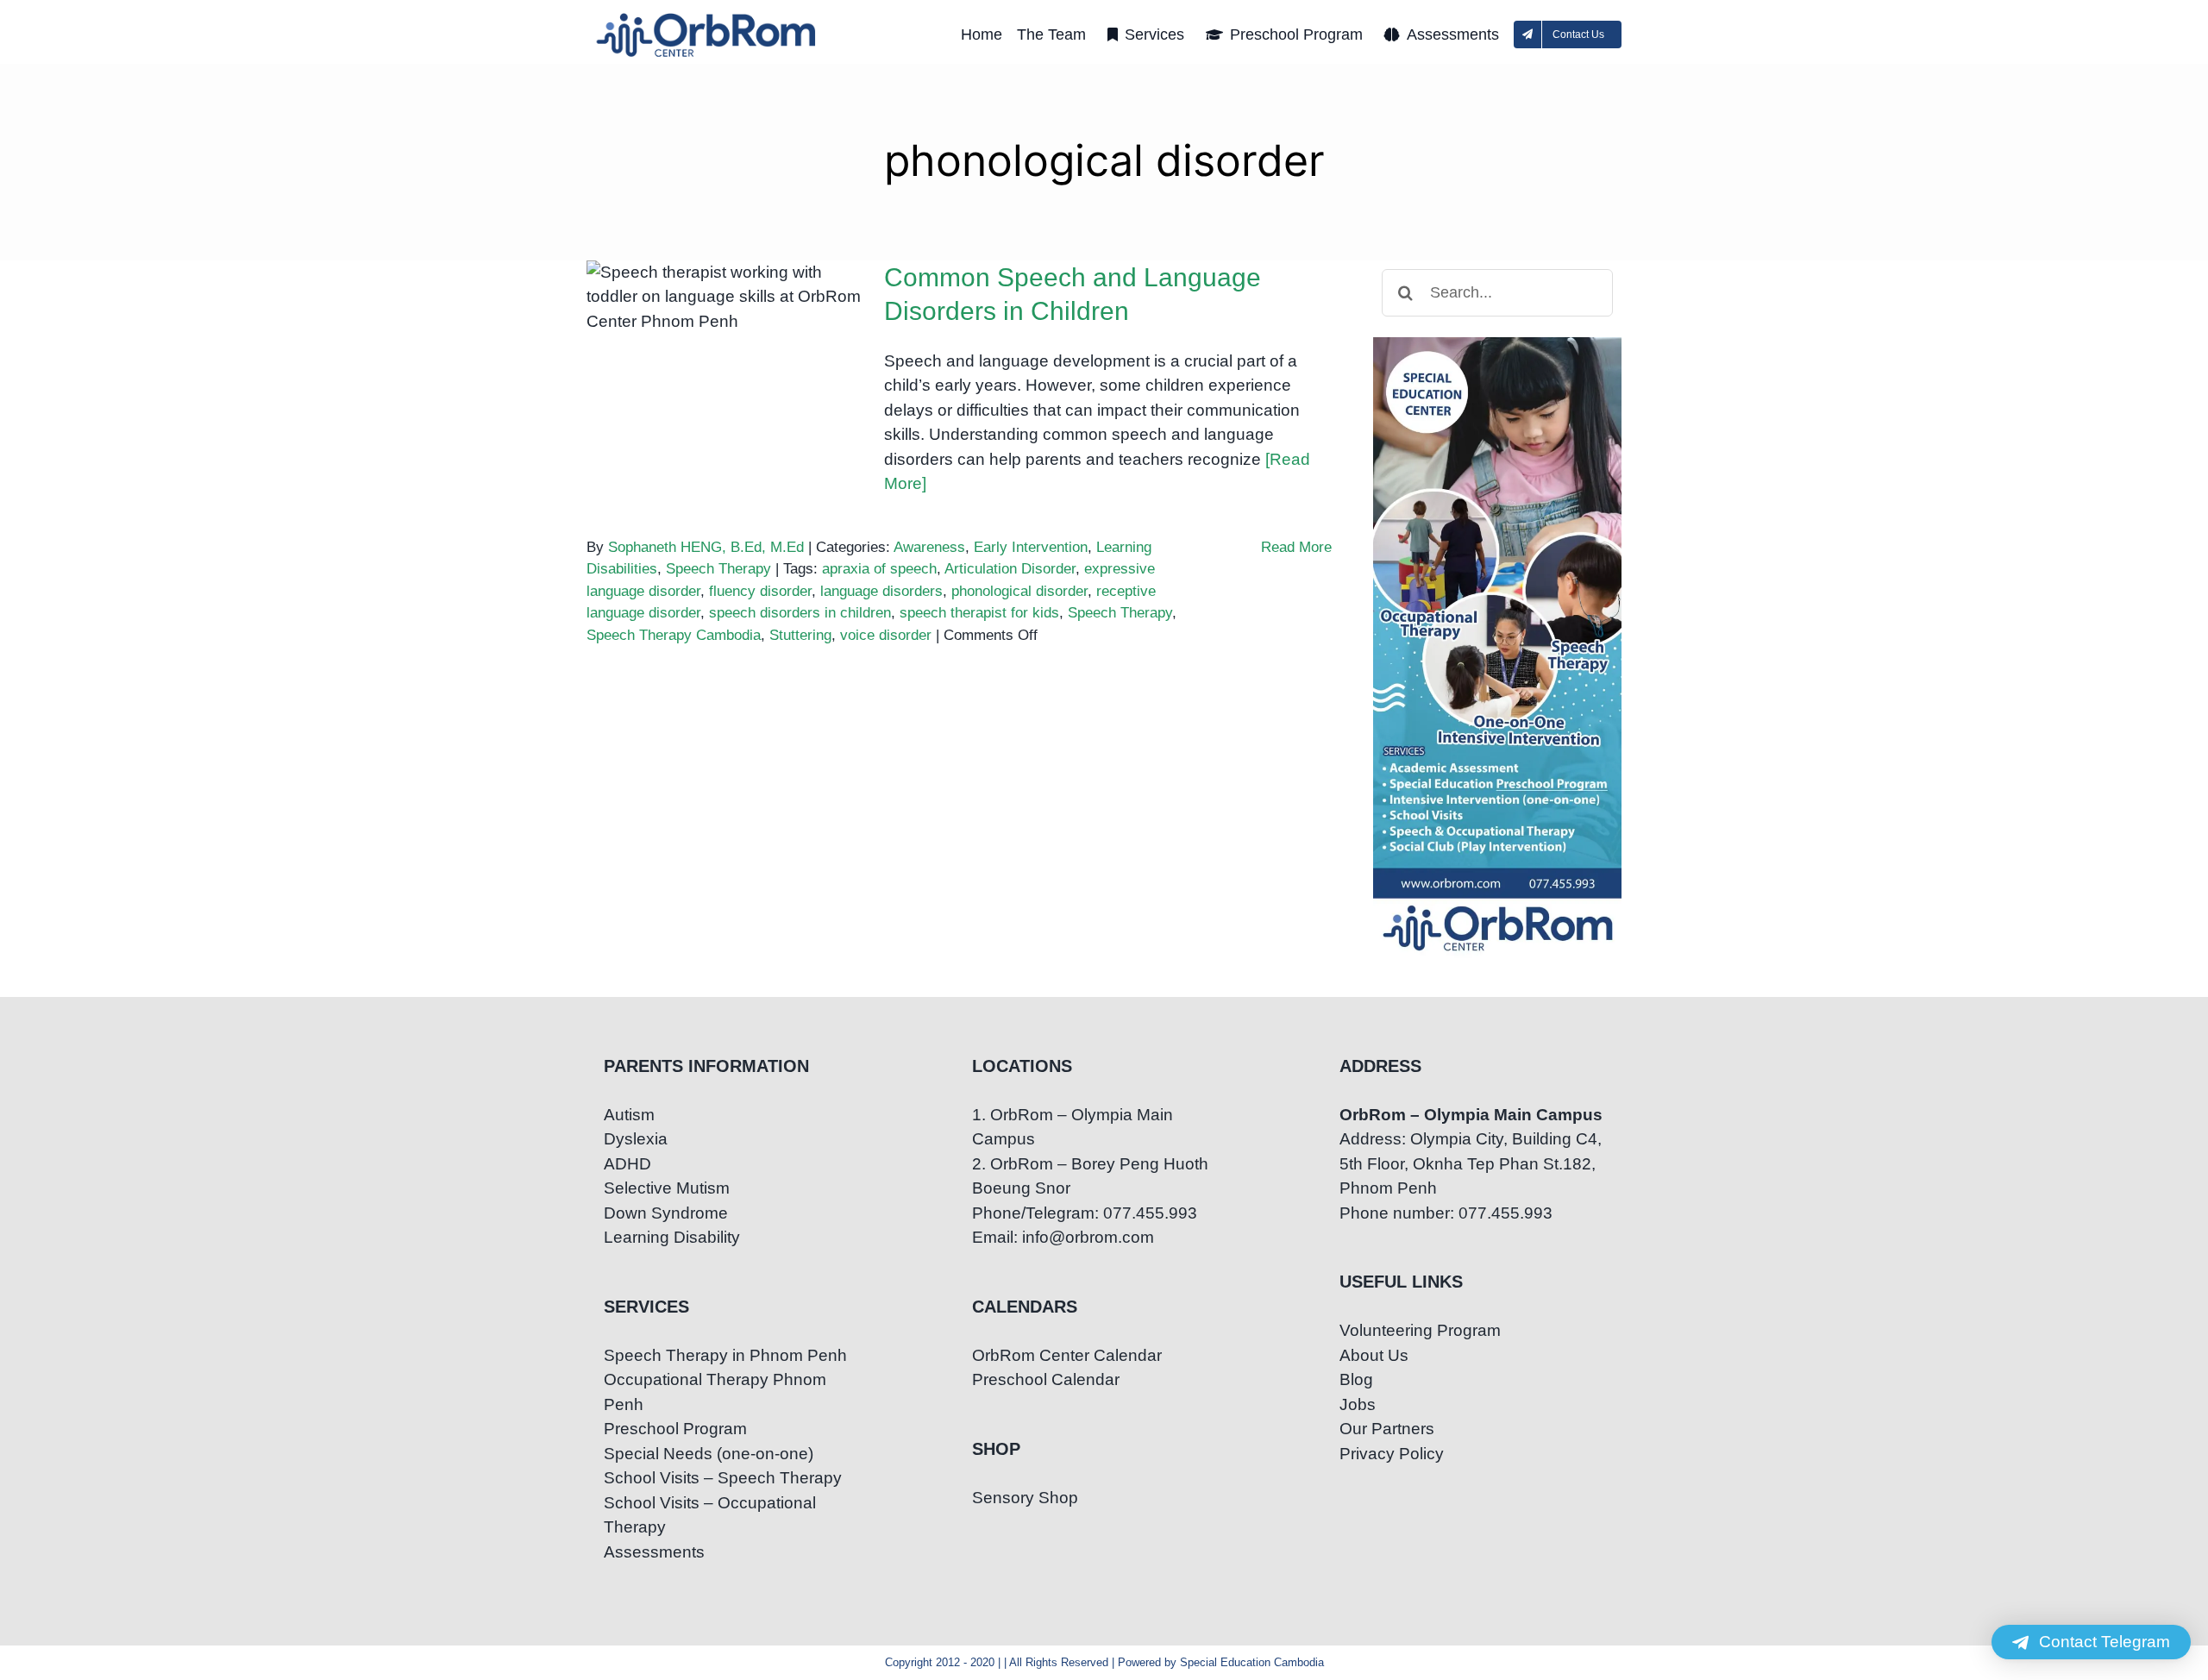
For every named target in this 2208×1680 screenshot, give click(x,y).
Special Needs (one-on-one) (709, 1454)
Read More (1296, 547)
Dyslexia (636, 1139)
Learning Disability (672, 1237)
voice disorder (886, 635)
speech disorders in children (800, 613)
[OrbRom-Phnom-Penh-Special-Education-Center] (707, 18)
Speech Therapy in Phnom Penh (725, 1355)
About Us (1374, 1355)
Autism (629, 1115)
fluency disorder (760, 591)
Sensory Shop (1025, 1498)
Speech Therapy (718, 569)
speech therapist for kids (979, 613)
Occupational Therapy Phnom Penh (715, 1392)
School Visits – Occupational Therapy (710, 1515)
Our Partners (1387, 1429)
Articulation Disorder (1010, 569)
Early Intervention (1031, 547)
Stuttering (800, 635)
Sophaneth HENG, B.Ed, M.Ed (706, 547)
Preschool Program (675, 1429)
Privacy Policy (1392, 1454)
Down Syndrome (666, 1213)
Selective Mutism (667, 1188)
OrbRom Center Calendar (1067, 1355)
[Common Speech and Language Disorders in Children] (724, 348)
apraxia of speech (879, 569)
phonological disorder (1019, 591)
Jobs (1358, 1404)
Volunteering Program (1420, 1330)
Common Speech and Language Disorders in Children (725, 306)
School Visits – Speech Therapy (723, 1478)
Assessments (654, 1552)
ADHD (627, 1164)
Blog (1356, 1379)
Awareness (929, 547)
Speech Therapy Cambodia (674, 635)
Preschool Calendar (1046, 1379)
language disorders (881, 591)
